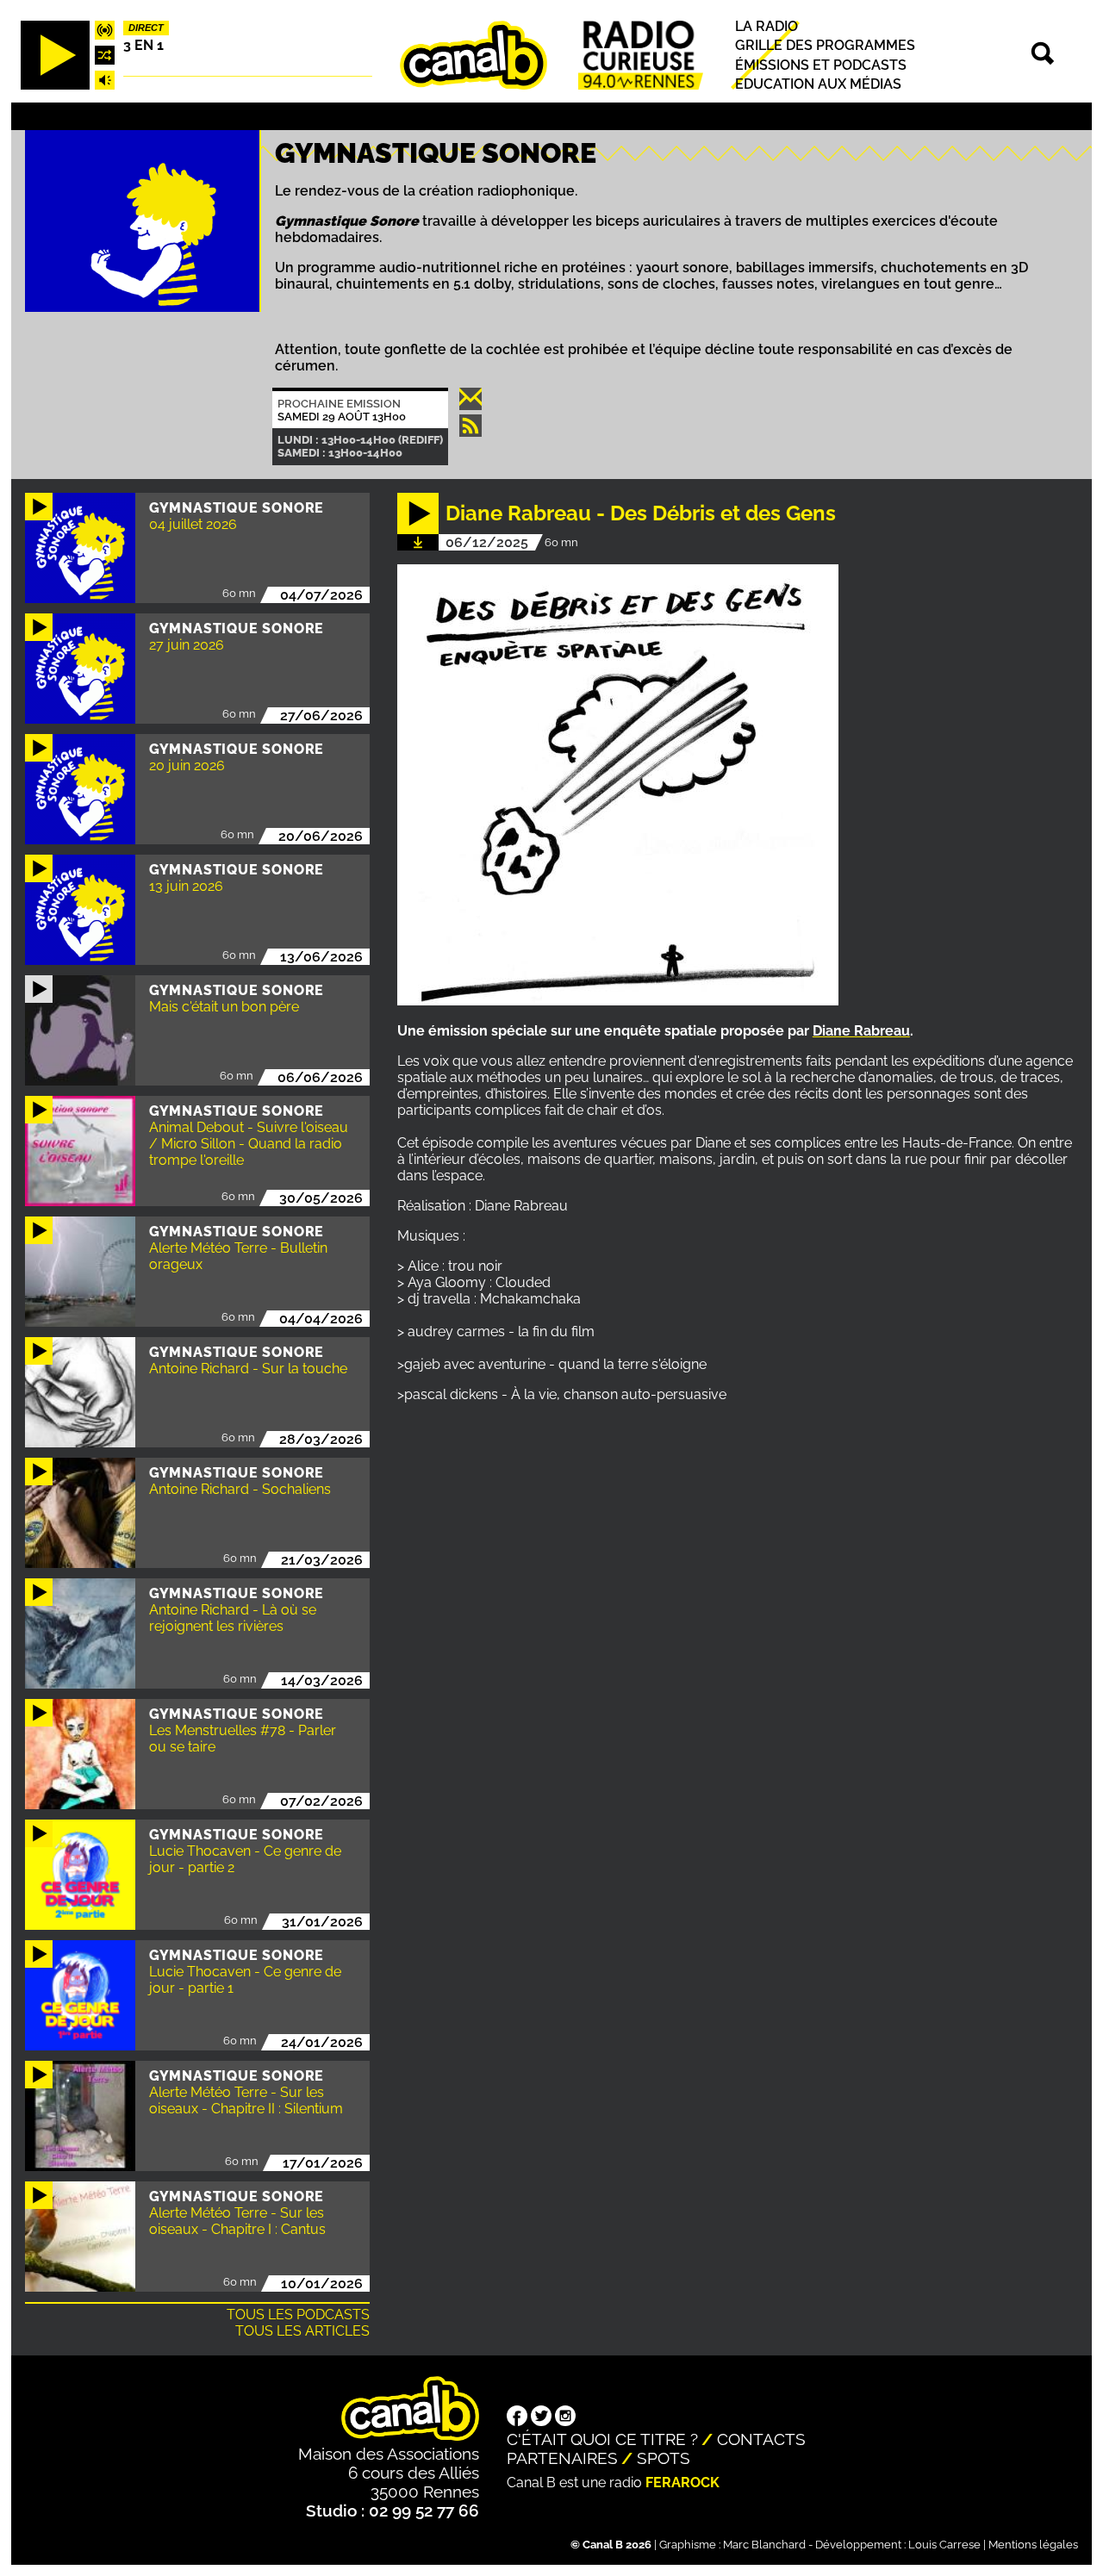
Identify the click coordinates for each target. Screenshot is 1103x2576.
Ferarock (682, 2483)
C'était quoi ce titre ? (602, 2439)
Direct (146, 28)
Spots (664, 2458)
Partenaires (562, 2458)
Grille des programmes (825, 45)
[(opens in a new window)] (517, 2417)
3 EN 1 (143, 45)
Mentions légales (1033, 2545)
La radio (766, 26)
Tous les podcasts (298, 2315)
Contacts (761, 2439)
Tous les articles (302, 2331)
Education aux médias (818, 84)
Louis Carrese (944, 2545)
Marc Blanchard (764, 2545)
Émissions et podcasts (821, 65)
